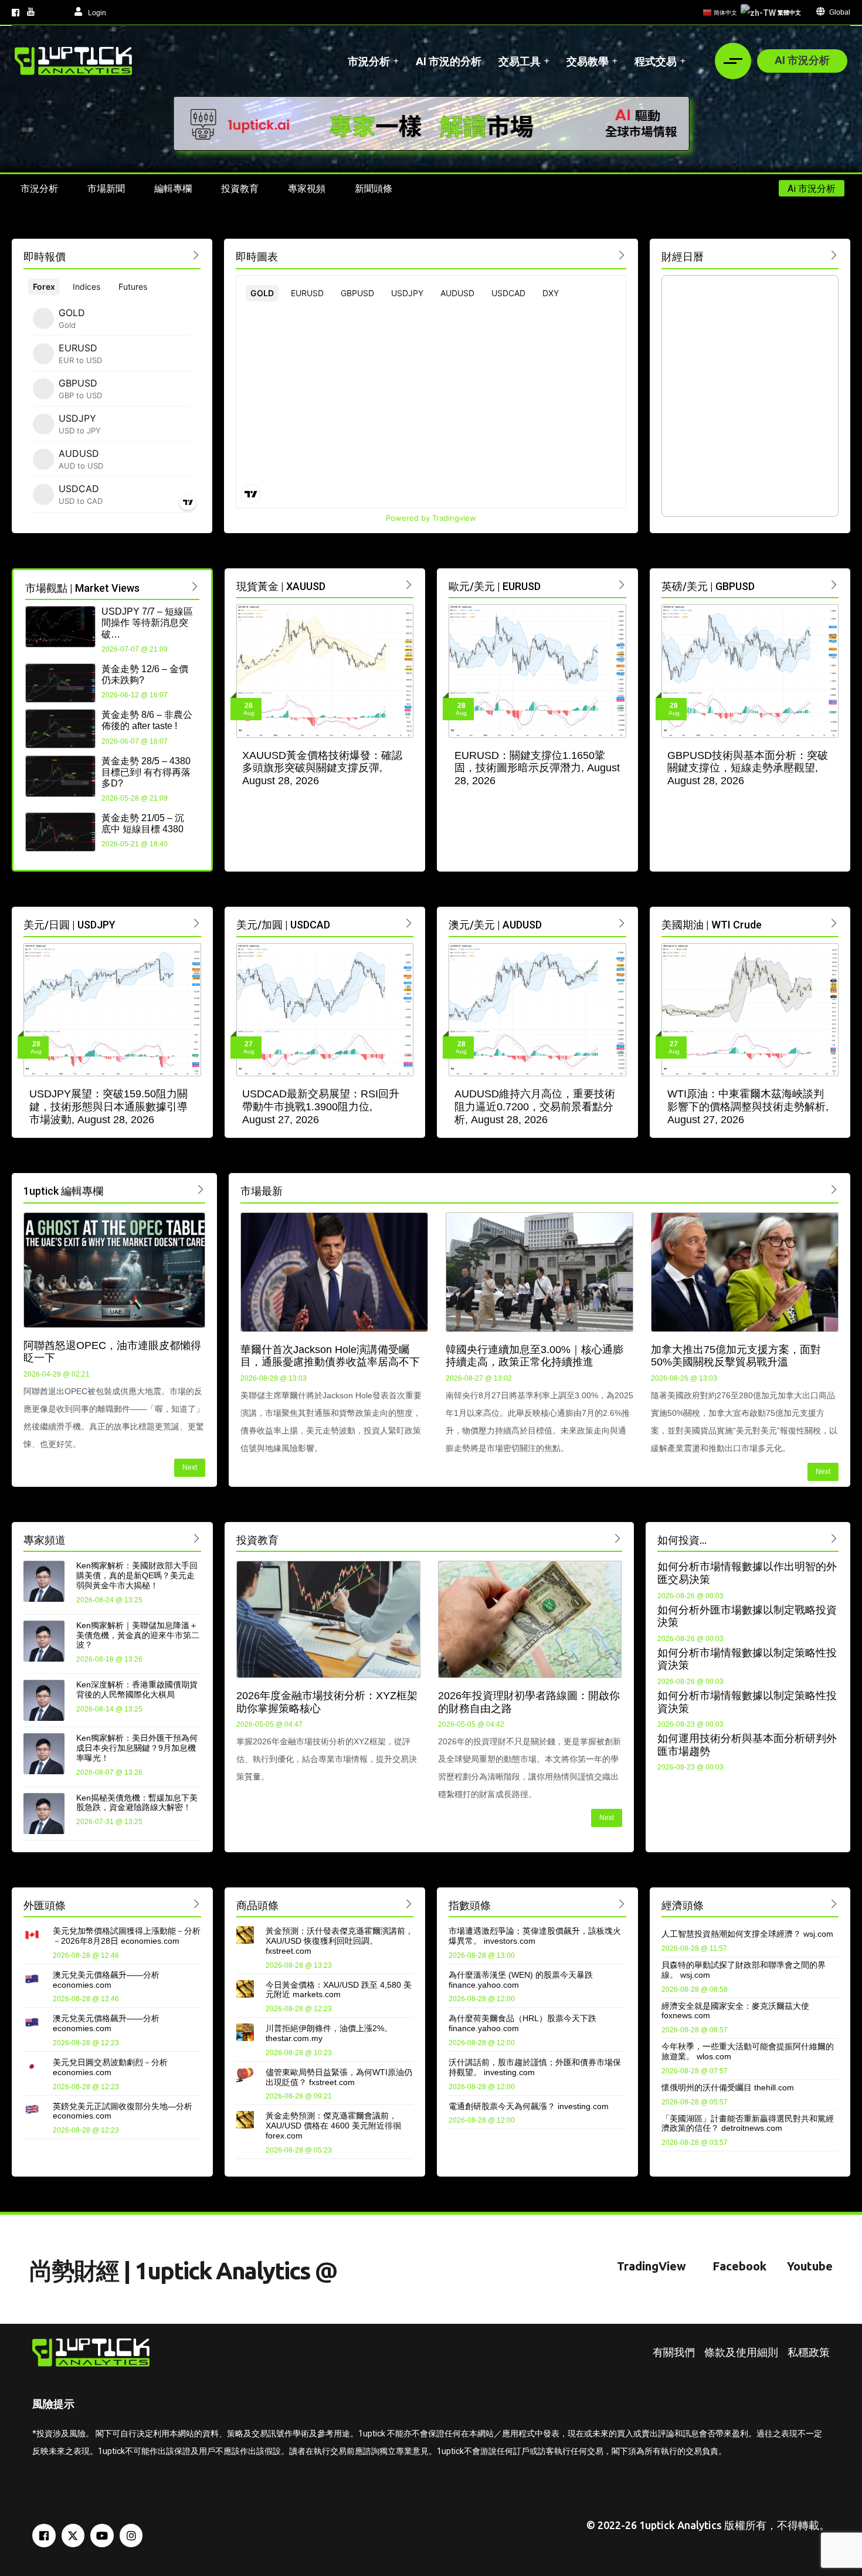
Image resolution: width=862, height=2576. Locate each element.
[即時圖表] (622, 255)
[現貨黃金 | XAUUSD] (409, 584)
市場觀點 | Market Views (82, 588)
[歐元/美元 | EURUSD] (622, 584)
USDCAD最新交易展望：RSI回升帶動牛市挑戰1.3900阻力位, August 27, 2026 (321, 1106)
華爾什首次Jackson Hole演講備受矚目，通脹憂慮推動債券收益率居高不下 (330, 1356)
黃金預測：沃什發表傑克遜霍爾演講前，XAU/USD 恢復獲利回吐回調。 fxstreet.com (340, 1941)
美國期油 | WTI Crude (712, 925)
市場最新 (262, 1191)
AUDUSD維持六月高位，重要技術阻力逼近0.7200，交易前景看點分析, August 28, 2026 (535, 1106)
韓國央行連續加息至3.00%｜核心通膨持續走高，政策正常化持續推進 (534, 1356)
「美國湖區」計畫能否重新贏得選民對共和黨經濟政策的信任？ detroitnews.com (748, 2123)
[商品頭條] (409, 1904)
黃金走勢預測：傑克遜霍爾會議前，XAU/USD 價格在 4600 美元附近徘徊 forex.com (333, 2126)
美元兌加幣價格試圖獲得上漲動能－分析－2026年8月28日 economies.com (127, 1936)
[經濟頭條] (834, 1904)
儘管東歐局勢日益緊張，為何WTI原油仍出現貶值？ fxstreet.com (339, 2077)
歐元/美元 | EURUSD (495, 586)
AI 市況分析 (802, 60)
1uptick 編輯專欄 (63, 1191)
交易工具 (520, 61)
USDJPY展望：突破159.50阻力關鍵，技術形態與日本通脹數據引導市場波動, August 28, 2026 (108, 1106)
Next (190, 1467)
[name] (73, 61)
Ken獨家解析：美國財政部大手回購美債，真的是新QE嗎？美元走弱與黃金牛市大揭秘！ (137, 1575)
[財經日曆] (834, 255)
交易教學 (588, 61)
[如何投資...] (834, 1538)
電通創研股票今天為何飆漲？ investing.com (529, 2106)
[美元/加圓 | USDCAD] (409, 923)
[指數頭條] (622, 1904)
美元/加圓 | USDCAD (283, 925)
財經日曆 (683, 257)
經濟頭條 (683, 1905)
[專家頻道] (197, 1538)
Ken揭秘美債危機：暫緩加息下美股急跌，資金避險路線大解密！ (137, 1803)
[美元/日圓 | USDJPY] (197, 923)
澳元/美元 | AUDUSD (495, 925)
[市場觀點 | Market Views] (195, 586)
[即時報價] (196, 255)
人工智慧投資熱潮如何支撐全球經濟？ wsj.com (747, 1934)
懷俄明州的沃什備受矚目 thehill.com (728, 2087)
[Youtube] (102, 2536)
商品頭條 (257, 1905)
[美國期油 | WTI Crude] (834, 923)
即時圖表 (257, 257)
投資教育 (257, 1540)
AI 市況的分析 (449, 61)
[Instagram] (131, 2536)
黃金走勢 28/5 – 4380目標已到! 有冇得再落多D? (146, 772)
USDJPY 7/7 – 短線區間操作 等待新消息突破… (147, 623)
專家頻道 (45, 1540)
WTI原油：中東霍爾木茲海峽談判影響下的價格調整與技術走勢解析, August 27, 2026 (748, 1106)
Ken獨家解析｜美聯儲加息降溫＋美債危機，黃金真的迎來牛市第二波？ (138, 1635)
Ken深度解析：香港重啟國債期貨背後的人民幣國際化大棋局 (137, 1689)
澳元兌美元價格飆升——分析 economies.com (106, 1980)
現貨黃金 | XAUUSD (281, 586)
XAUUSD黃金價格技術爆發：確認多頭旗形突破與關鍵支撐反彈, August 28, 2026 (322, 768)
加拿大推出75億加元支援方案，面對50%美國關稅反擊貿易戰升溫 (736, 1356)
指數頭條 (470, 1905)
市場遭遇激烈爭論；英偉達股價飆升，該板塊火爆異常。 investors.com (535, 1936)
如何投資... (682, 1540)
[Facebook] (44, 2536)
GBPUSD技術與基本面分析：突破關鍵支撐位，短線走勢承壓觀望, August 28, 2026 (748, 768)
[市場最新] (834, 1189)
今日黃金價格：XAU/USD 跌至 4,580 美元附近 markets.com (339, 1990)
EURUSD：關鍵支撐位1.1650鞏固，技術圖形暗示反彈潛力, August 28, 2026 (537, 768)
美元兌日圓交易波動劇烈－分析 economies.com (110, 2067)
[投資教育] (618, 1538)
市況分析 (369, 61)
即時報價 (45, 257)
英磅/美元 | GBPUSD (708, 586)
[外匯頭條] (197, 1904)
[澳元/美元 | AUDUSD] (622, 923)
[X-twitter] (73, 2536)
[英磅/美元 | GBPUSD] (834, 584)
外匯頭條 (45, 1905)
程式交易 (656, 61)
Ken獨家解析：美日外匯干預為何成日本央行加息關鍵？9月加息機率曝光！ (137, 1748)
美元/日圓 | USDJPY (69, 925)
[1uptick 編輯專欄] (201, 1189)
